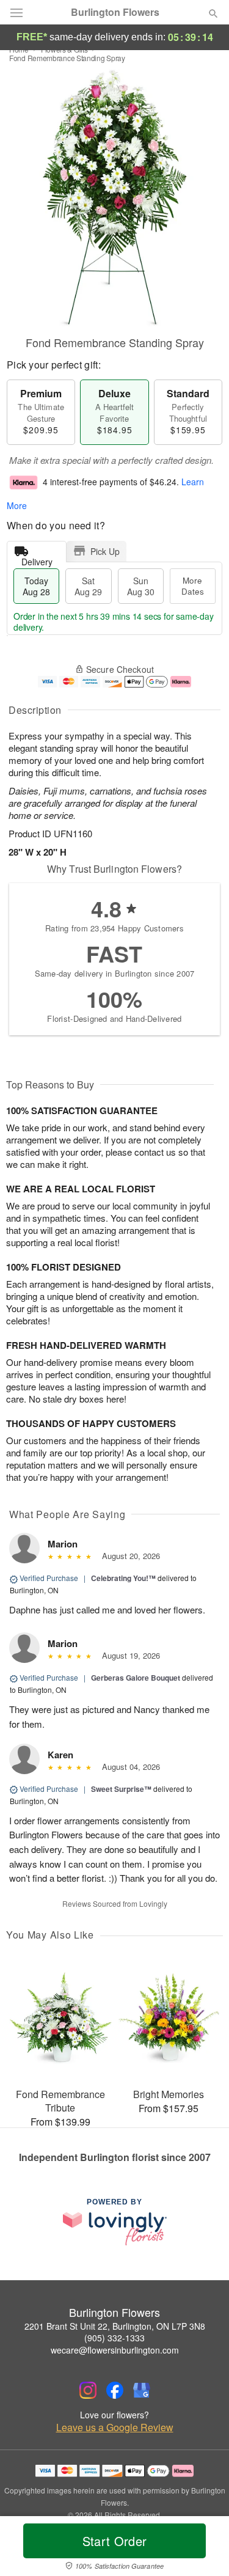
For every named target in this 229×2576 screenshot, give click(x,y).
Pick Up (105, 551)
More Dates (193, 586)
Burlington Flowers (115, 12)
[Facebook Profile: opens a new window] (115, 2390)
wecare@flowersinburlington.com (115, 2350)
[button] (203, 2548)
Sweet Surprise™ (121, 1789)
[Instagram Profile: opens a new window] (88, 2390)
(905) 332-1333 (114, 2338)
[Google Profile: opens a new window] (142, 2390)
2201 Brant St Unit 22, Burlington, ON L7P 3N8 (115, 2326)
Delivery (37, 559)
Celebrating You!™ (123, 1578)
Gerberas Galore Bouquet (136, 1678)
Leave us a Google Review (115, 2427)
